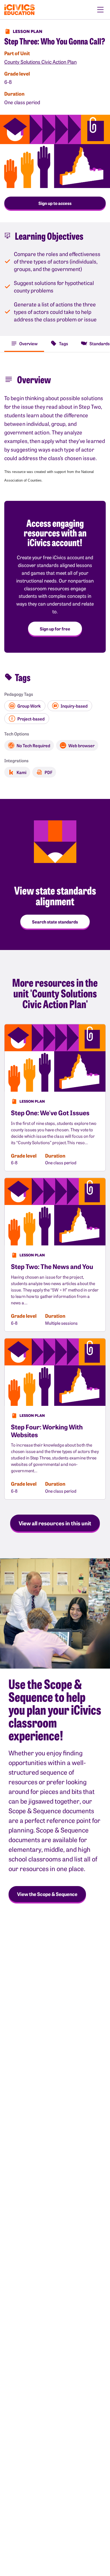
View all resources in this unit (55, 1523)
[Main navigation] (100, 10)
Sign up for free (55, 629)
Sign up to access (55, 203)
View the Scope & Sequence (47, 1894)
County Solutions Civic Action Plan (40, 62)
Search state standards (55, 922)
